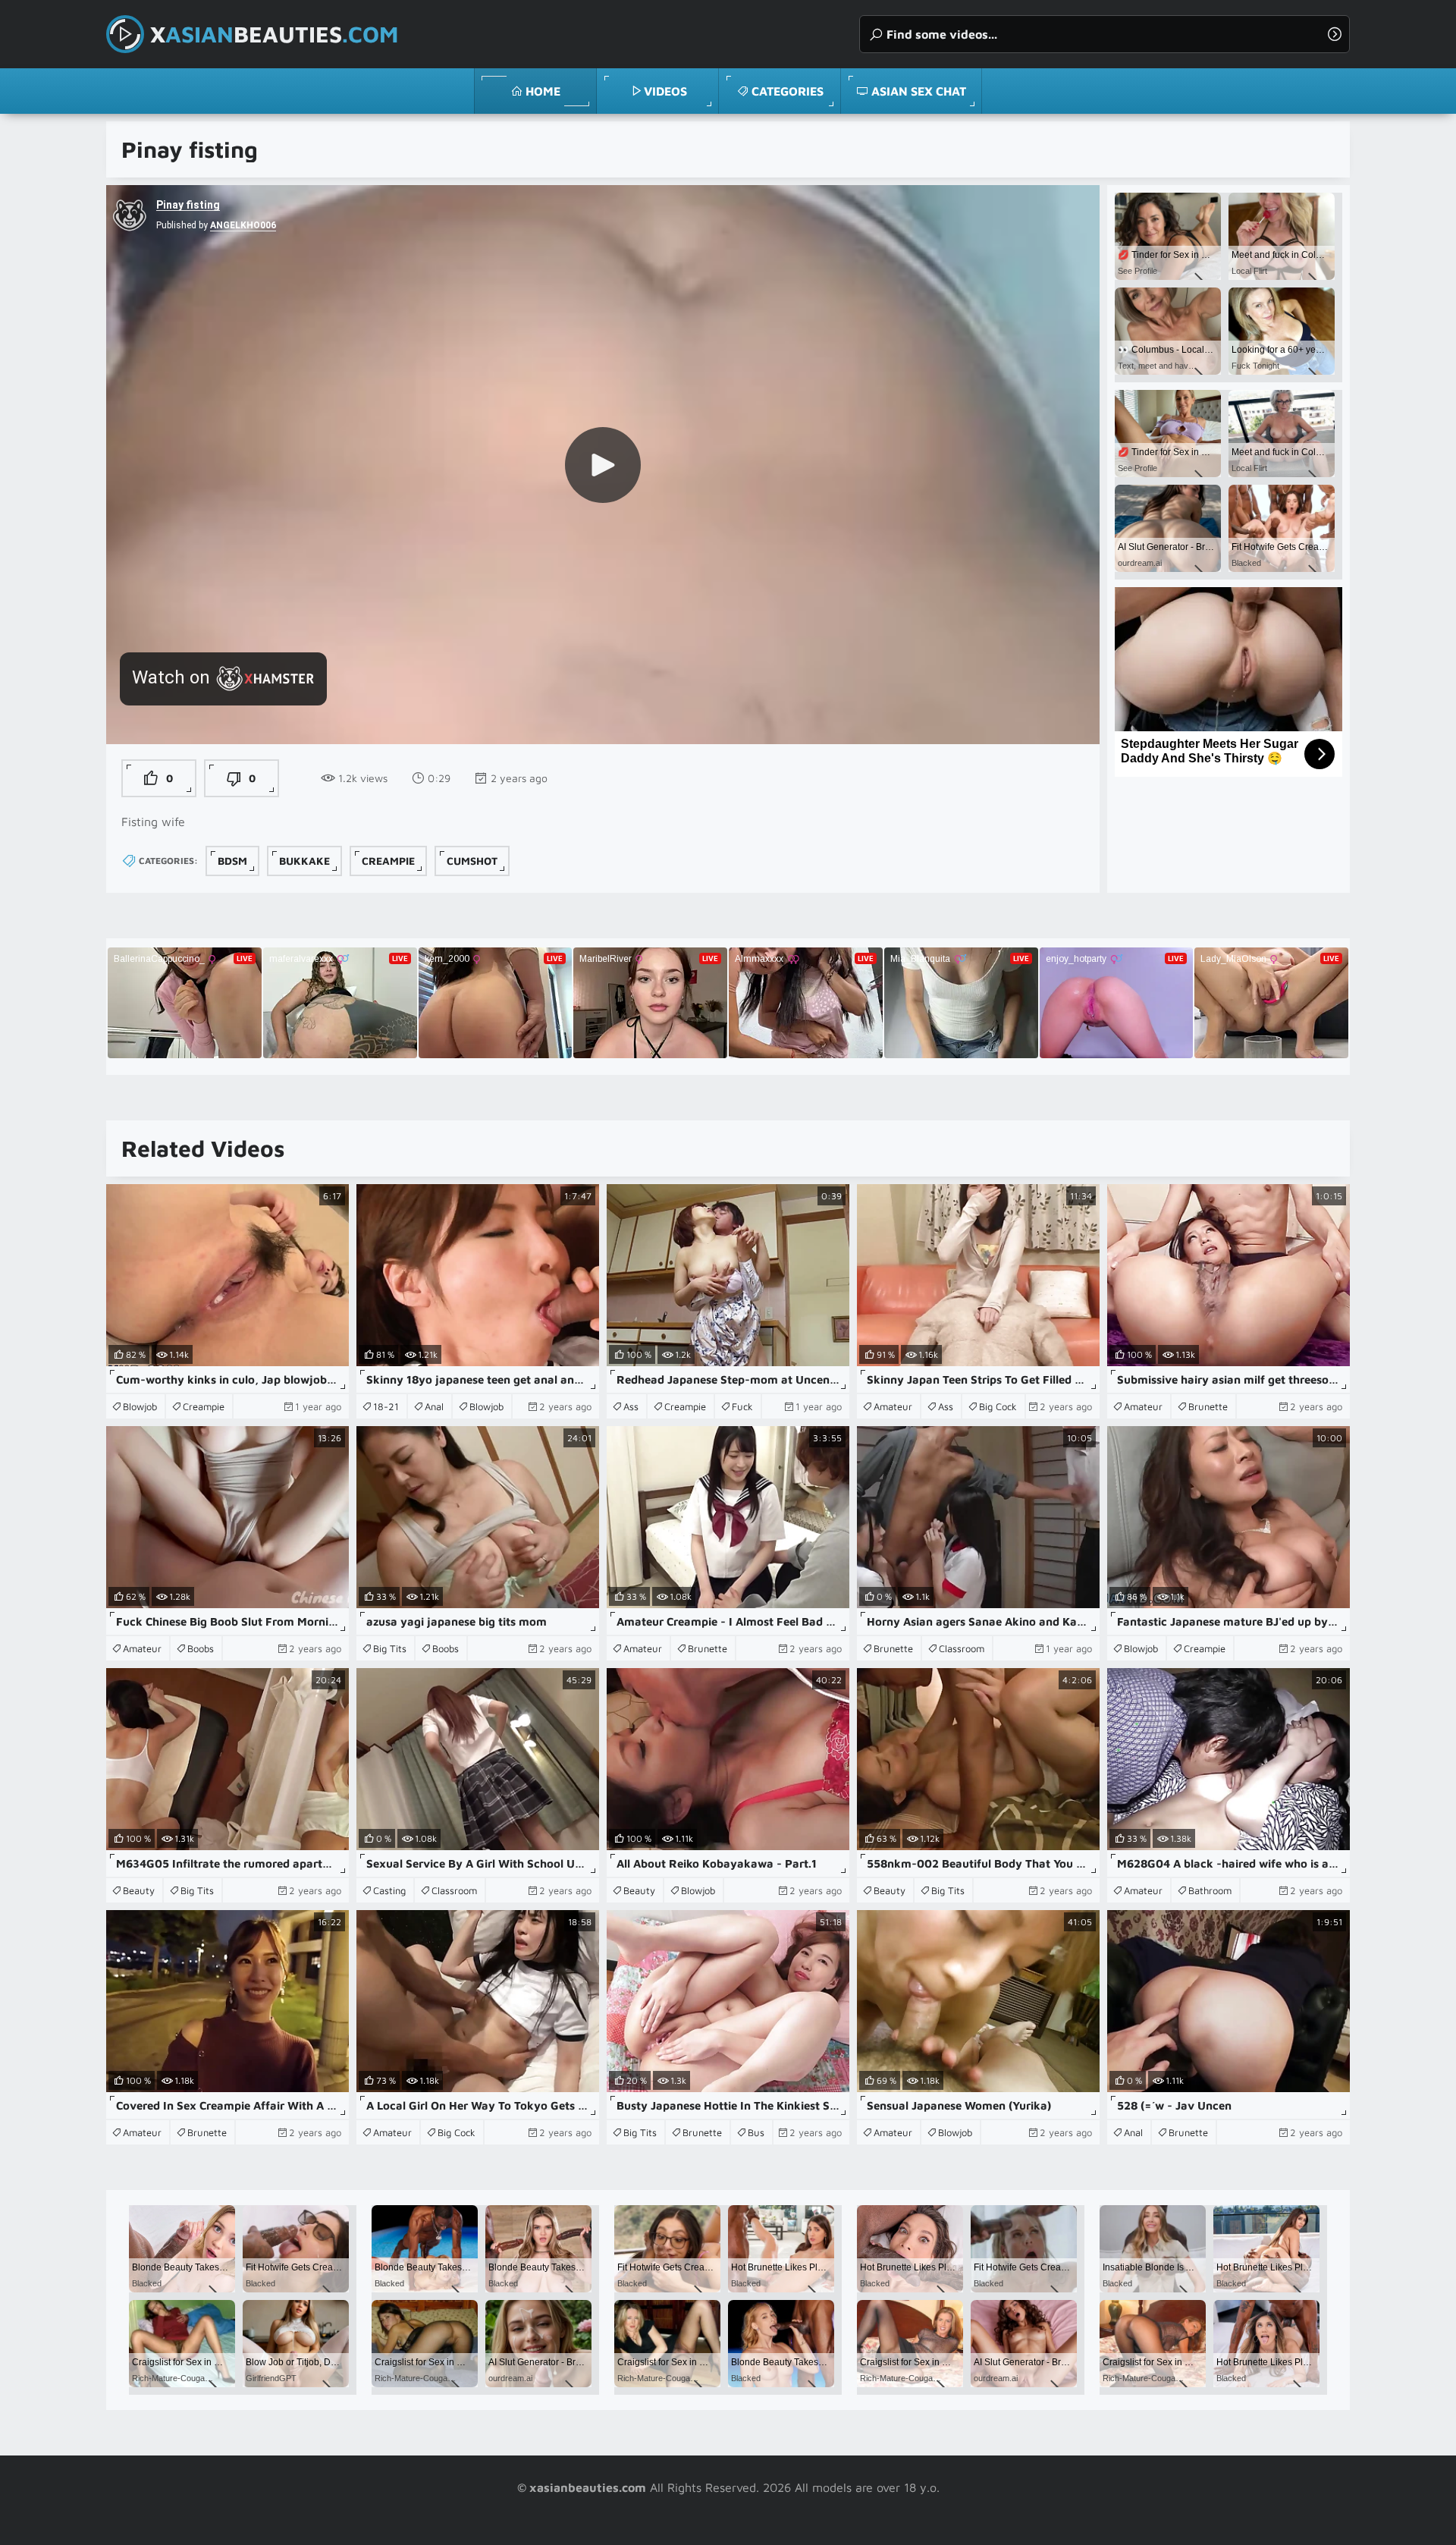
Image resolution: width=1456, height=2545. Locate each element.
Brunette (1208, 1406)
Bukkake (304, 861)
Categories (788, 91)
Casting (389, 1890)
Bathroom (1210, 1890)
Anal (434, 1406)
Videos (665, 91)
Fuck (742, 1406)
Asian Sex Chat (919, 91)
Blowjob (140, 1406)
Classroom (962, 1648)
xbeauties (274, 34)
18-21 (386, 1406)
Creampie (388, 861)
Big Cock (998, 1406)
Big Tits (390, 1648)
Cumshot (472, 861)
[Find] (1335, 34)
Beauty (139, 1890)
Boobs (201, 1648)
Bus (756, 2132)
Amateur (893, 1406)
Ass (631, 1406)
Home (543, 91)
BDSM (232, 861)
